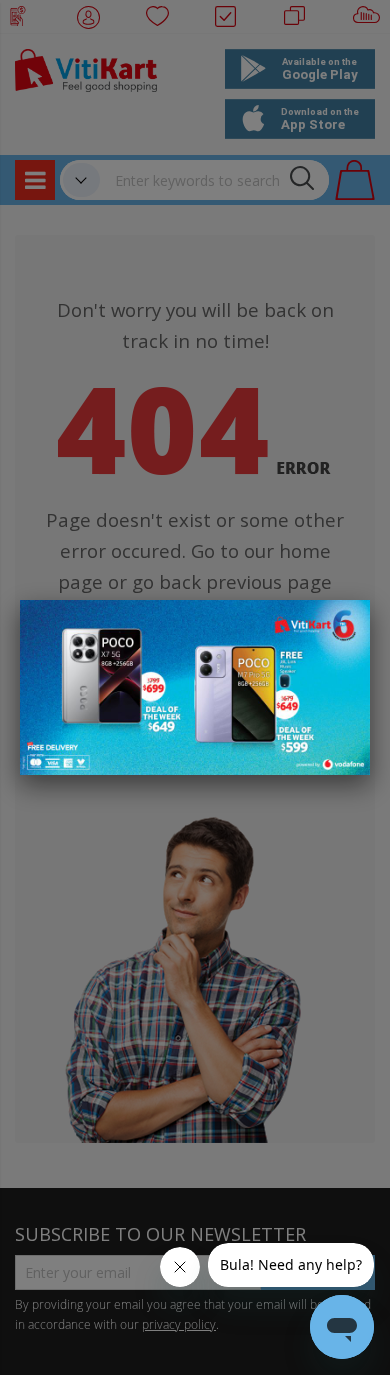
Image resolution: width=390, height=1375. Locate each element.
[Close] (342, 626)
